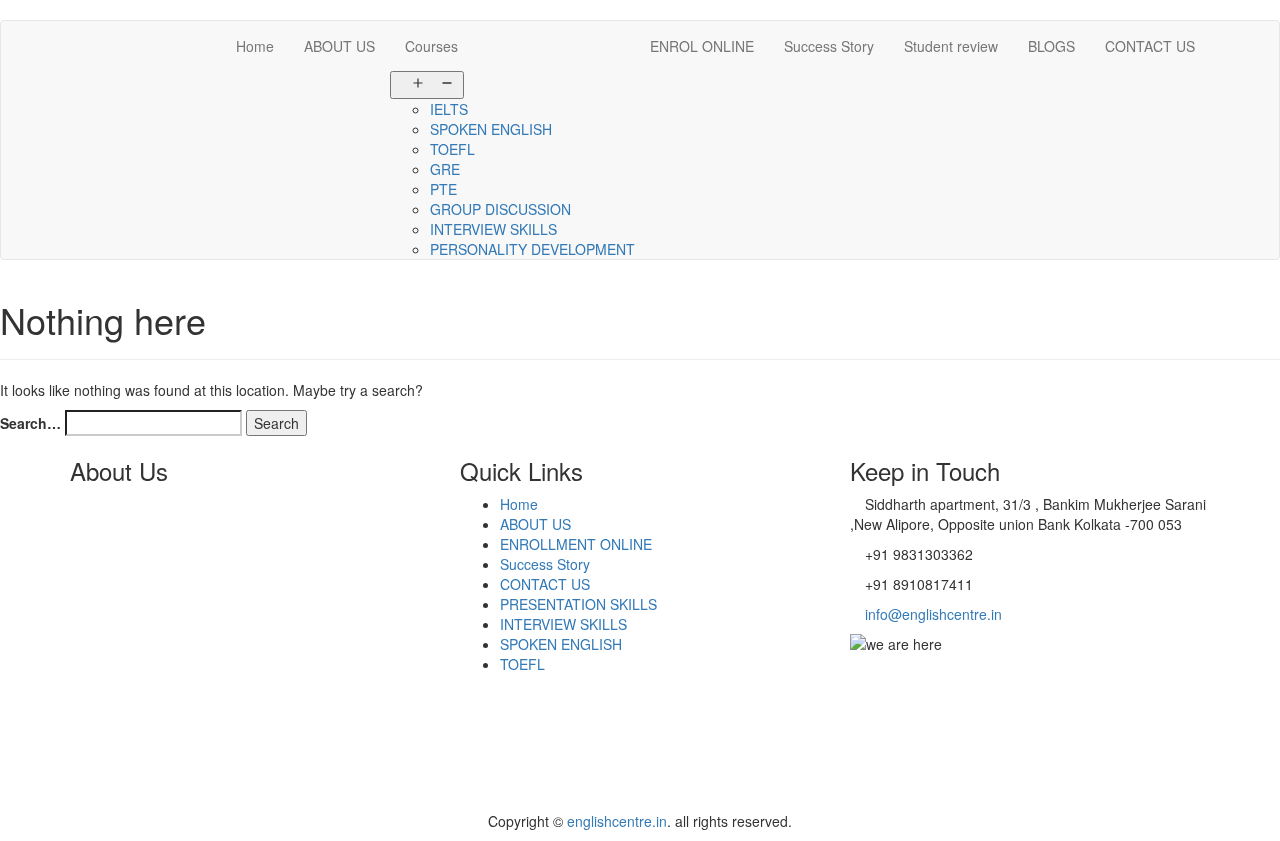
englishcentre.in (617, 821)
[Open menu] (427, 85)
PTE (443, 189)
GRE (445, 169)
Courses (431, 46)
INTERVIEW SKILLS (493, 229)
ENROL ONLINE (702, 46)
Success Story (829, 46)
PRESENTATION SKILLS (578, 604)
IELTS (449, 109)
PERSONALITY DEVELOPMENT (532, 249)
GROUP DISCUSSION (500, 209)
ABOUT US (339, 46)
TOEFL (452, 149)
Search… (30, 423)
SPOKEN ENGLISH (491, 129)
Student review (951, 46)
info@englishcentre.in (931, 614)
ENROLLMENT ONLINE (576, 544)
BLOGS (1051, 46)
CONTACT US (1150, 46)
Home (255, 46)
